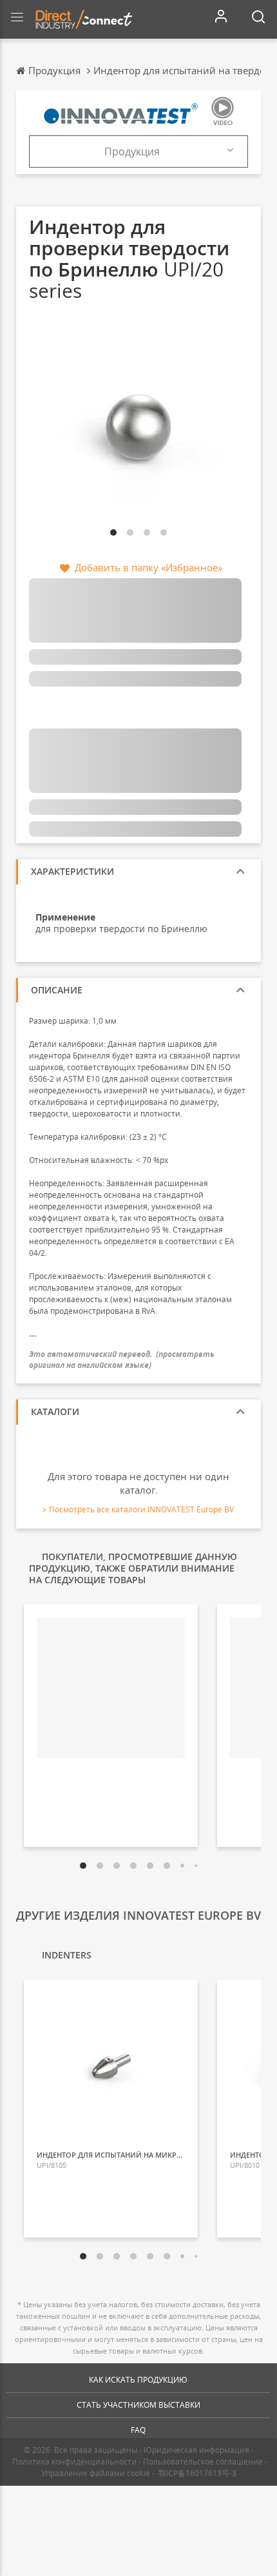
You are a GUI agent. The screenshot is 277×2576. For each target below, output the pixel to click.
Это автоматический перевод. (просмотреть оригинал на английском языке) (122, 1360)
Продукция (132, 151)
